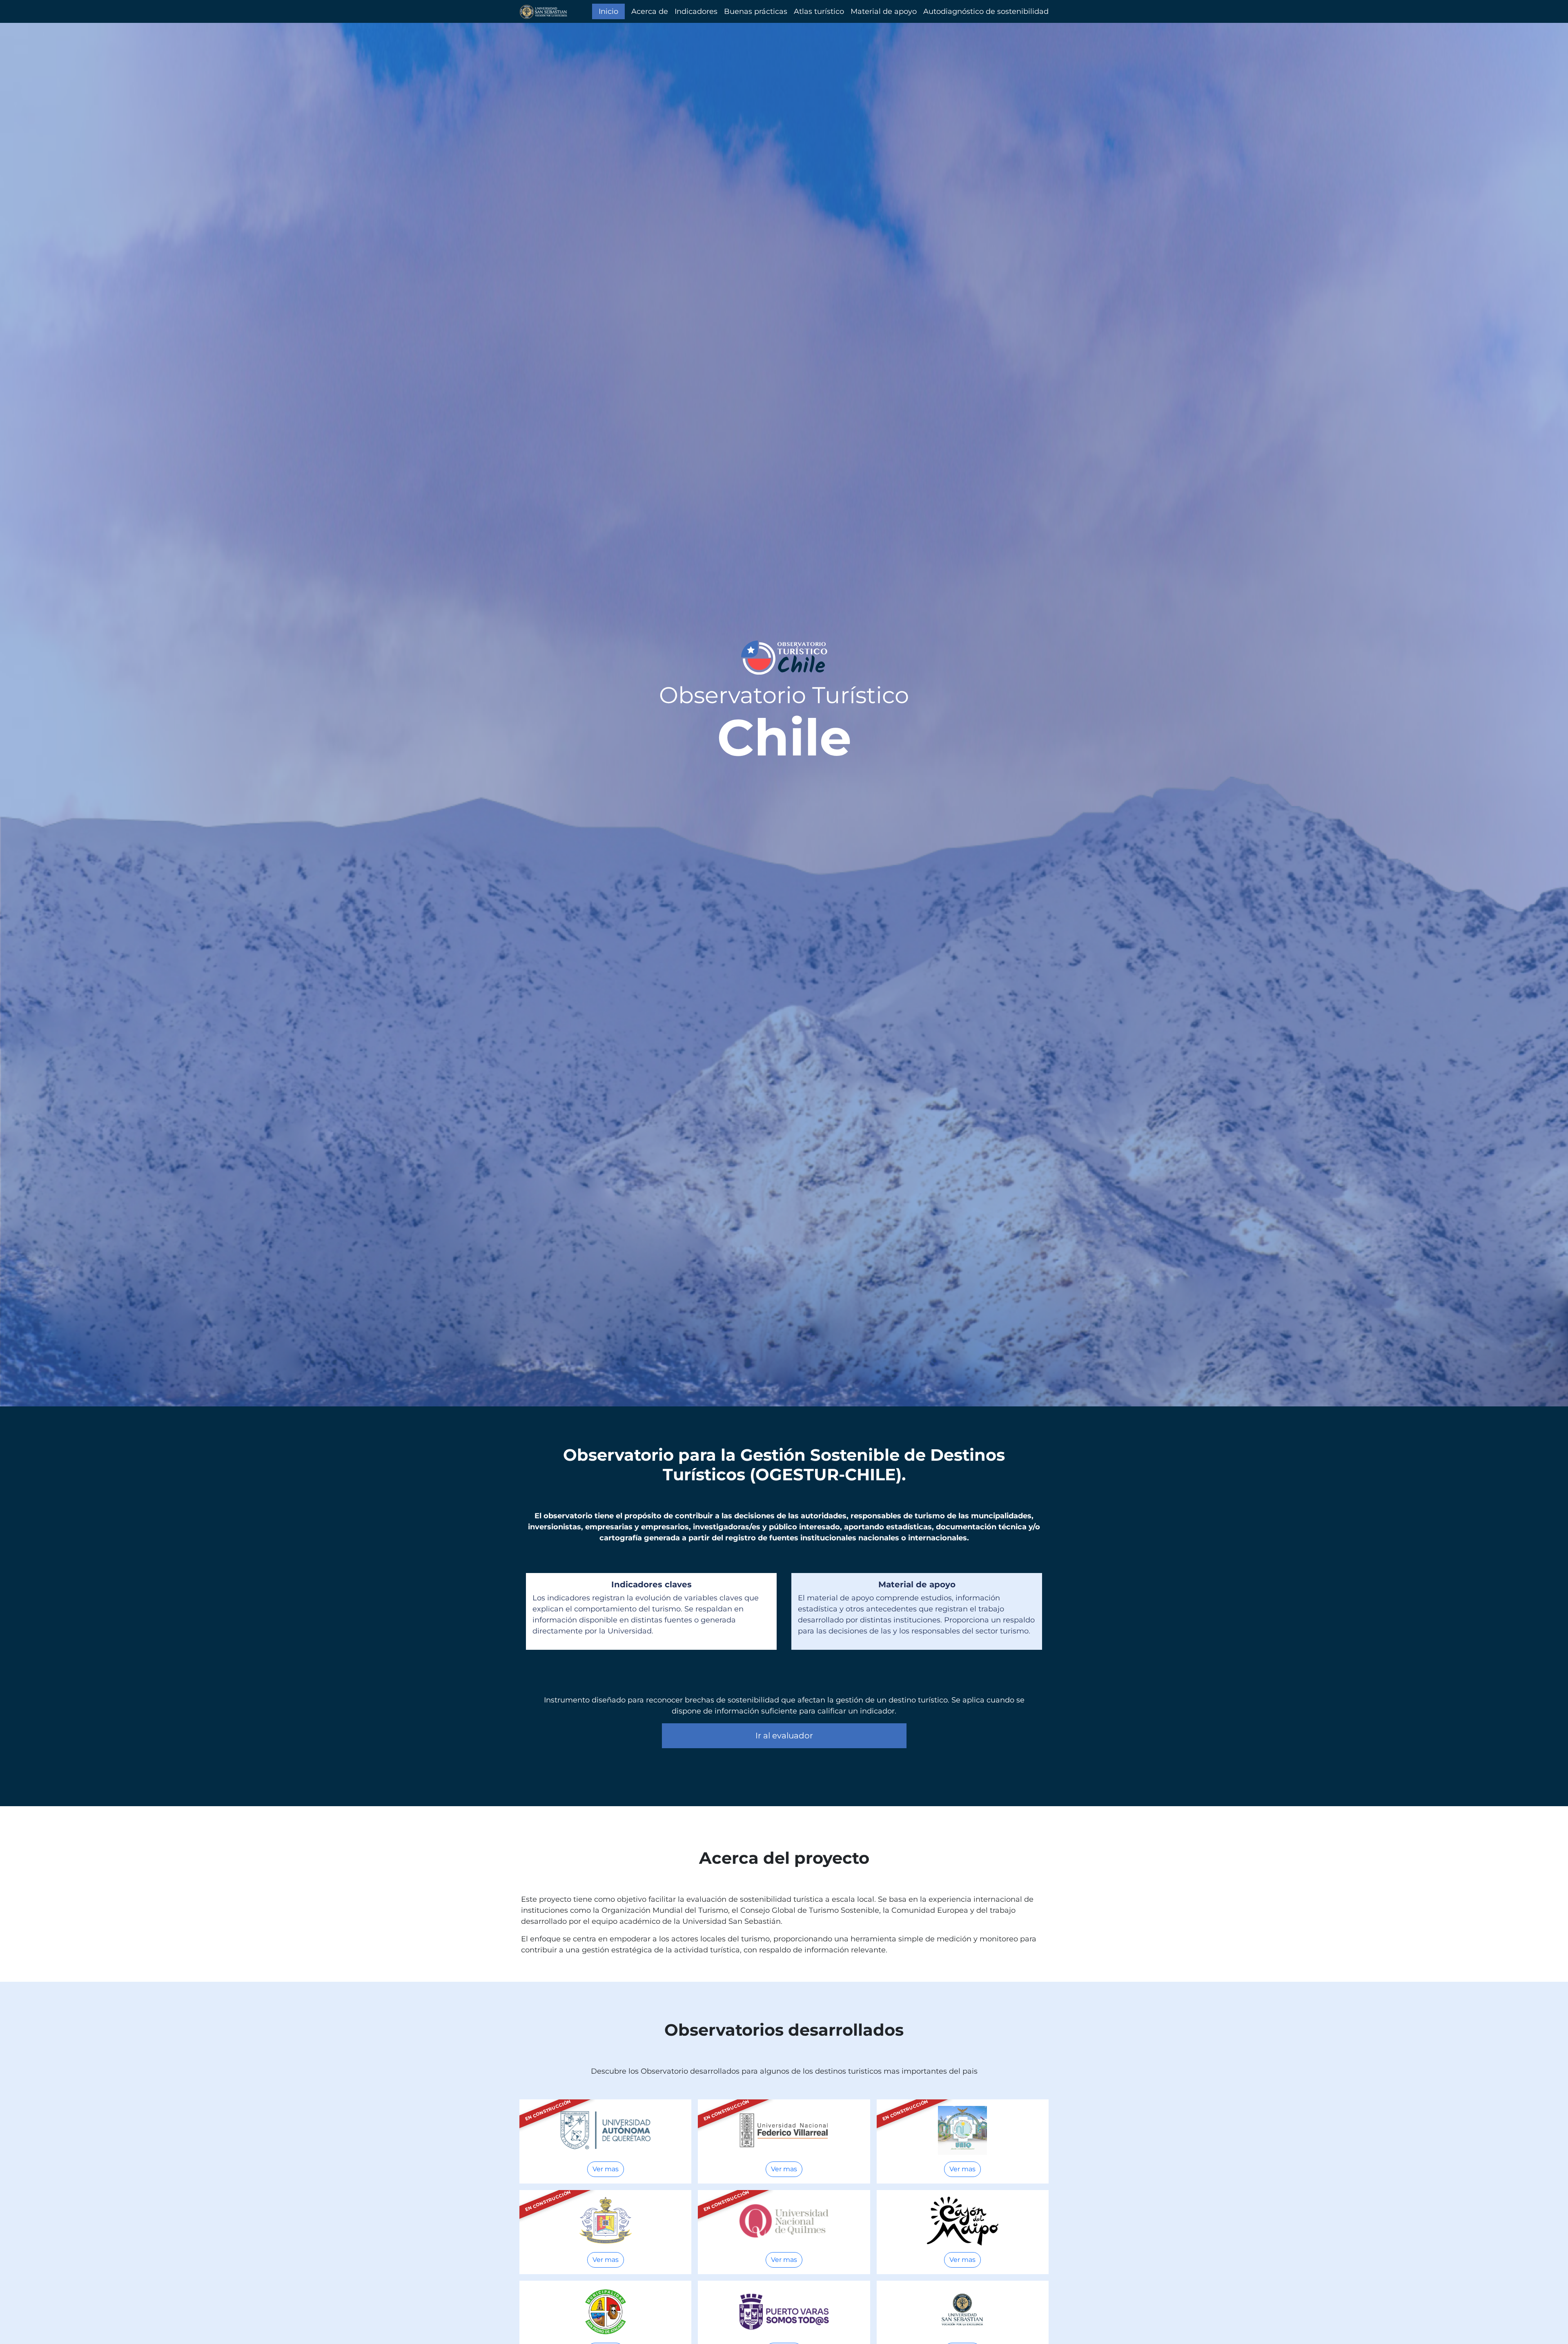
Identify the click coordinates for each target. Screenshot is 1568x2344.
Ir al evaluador (784, 1736)
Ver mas (606, 2169)
